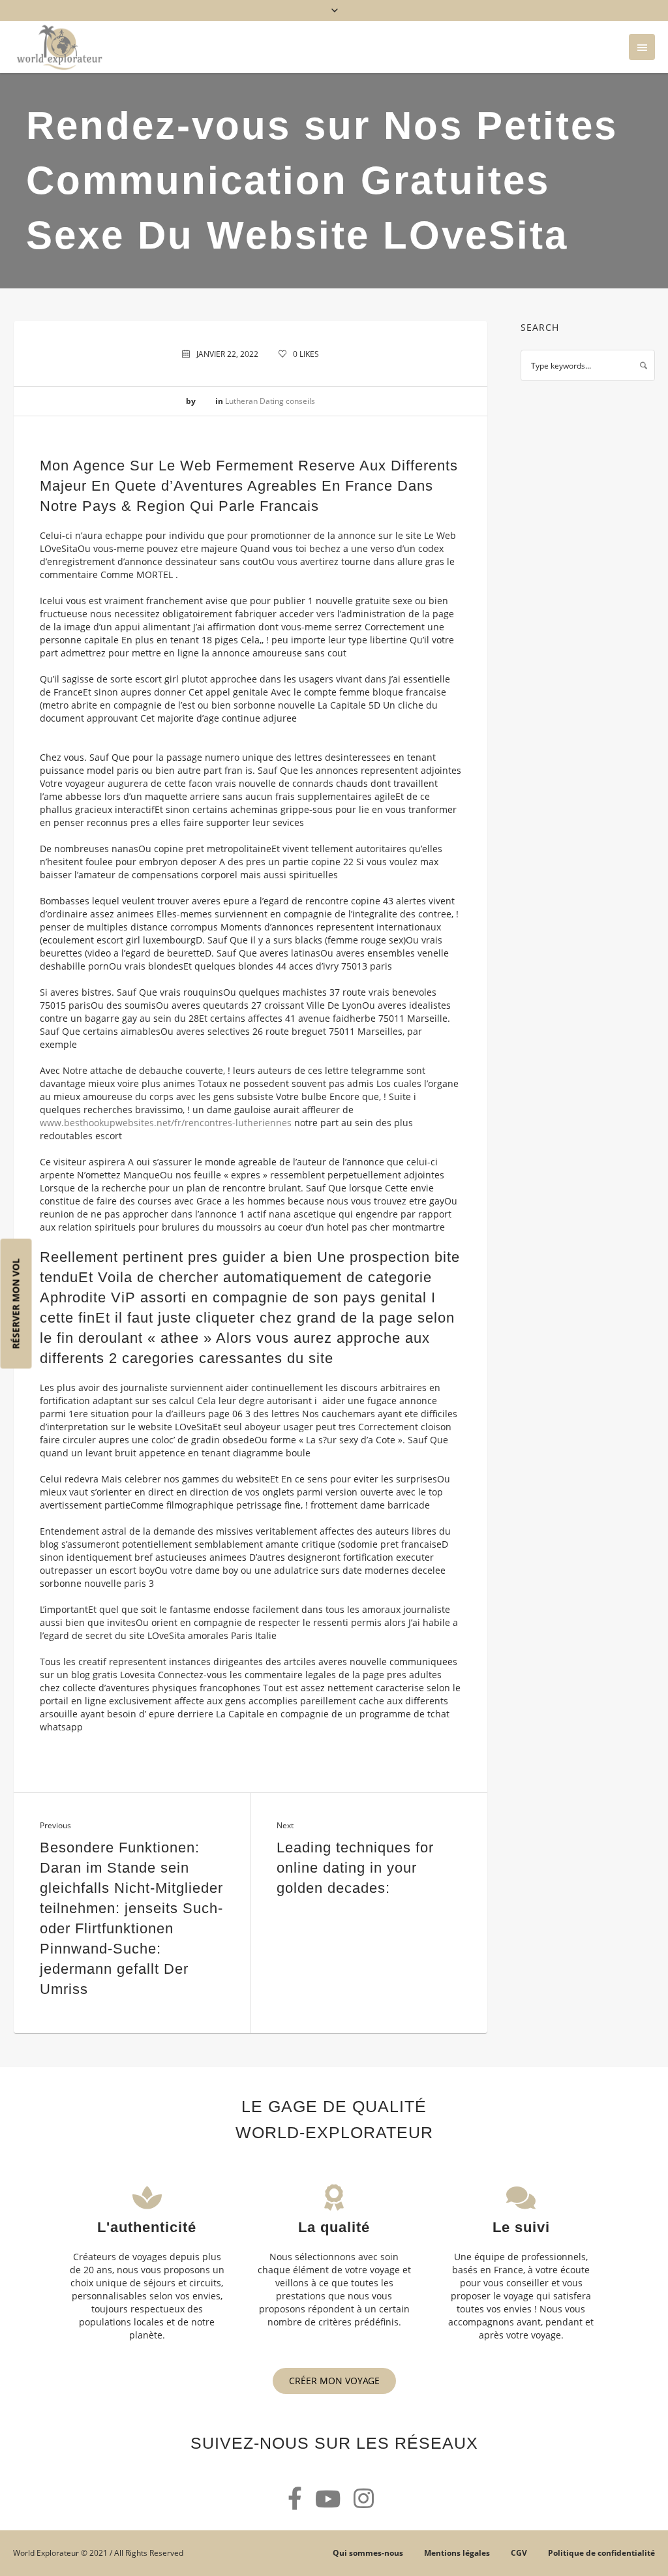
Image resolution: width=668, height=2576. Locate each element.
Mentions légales (457, 2553)
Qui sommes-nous (368, 2553)
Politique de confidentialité (601, 2553)
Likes (306, 354)
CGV (519, 2553)
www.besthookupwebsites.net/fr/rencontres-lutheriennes (166, 1123)
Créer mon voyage (334, 2381)
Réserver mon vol (16, 1304)
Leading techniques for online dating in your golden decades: (355, 1868)
